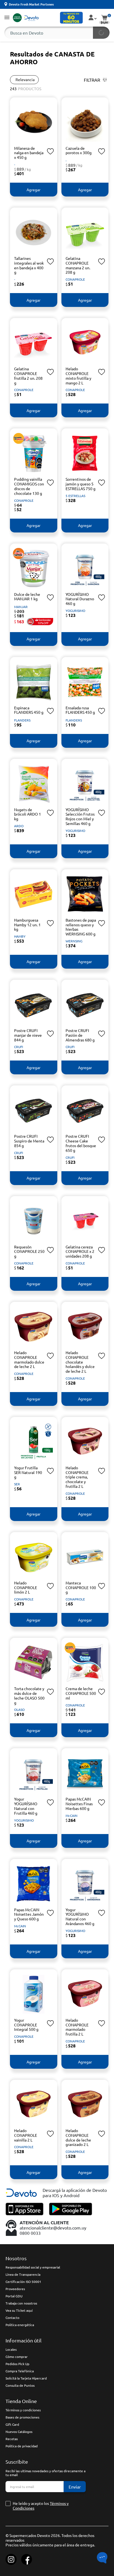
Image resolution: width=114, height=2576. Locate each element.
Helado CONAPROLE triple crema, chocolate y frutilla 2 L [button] (77, 1477)
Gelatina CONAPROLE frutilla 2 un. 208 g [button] (28, 376)
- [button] (15, 164)
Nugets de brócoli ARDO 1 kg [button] (28, 814)
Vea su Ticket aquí (19, 2310)
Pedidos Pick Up (17, 2364)
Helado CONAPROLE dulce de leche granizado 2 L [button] (78, 2137)
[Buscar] (101, 33)
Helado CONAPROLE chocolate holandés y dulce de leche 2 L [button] (80, 1362)
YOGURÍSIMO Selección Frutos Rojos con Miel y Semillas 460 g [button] (80, 816)
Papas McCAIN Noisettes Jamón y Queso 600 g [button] (29, 1914)
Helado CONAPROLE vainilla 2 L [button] (26, 2135)
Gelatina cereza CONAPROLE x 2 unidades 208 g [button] (80, 1251)
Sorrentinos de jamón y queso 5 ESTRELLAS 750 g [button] (81, 484)
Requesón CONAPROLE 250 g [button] (29, 1251)
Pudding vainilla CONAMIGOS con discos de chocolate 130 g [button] (29, 486)
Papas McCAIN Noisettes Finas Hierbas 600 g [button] (79, 1804)
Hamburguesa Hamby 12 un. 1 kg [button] (27, 925)
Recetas (12, 2439)
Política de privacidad (22, 2446)
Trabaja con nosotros (21, 2303)
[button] (7, 18)
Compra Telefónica (20, 2371)
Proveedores (15, 2289)
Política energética (20, 2325)
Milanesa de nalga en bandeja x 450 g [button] (29, 153)
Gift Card (12, 2424)
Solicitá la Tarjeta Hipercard (26, 2378)
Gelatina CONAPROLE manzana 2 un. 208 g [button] (78, 265)
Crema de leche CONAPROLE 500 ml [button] (81, 1693)
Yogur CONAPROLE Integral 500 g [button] (26, 2025)
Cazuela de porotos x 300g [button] (79, 150)
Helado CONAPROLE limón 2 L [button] (26, 1587)
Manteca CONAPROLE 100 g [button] (81, 1587)
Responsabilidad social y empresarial (33, 2267)
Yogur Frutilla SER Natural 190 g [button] (28, 1472)
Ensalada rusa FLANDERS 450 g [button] (80, 710)
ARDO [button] (19, 826)
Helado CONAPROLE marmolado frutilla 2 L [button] (77, 2027)
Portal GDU (14, 2296)
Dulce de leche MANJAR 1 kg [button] (27, 597)
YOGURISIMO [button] (75, 611)
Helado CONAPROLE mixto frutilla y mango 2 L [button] (78, 376)
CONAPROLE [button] (75, 279)
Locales (11, 2349)
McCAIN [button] (72, 1815)
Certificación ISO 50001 (23, 2282)
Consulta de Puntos (20, 2385)
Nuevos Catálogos (19, 2432)
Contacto (12, 2318)
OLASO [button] (19, 1709)
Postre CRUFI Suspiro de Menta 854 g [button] (29, 1141)
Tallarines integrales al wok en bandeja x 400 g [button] (29, 265)
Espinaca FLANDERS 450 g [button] (29, 710)
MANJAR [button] (21, 607)
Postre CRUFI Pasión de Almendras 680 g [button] (80, 1035)
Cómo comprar (17, 2357)
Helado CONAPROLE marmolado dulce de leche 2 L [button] (29, 1359)
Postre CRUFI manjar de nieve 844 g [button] (28, 1035)
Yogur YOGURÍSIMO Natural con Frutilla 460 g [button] (26, 1806)
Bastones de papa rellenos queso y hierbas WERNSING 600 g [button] (81, 927)
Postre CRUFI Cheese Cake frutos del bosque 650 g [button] (81, 1143)
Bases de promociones (22, 2417)
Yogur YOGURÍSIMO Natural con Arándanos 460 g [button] (80, 1917)
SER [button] (17, 1484)
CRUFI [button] (19, 1047)
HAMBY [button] (20, 936)
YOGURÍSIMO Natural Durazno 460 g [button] (80, 599)
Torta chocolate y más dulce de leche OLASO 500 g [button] (29, 1695)
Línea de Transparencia (23, 2274)
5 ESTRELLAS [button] (75, 496)
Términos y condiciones (23, 2410)
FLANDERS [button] (22, 720)
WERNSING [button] (74, 941)
